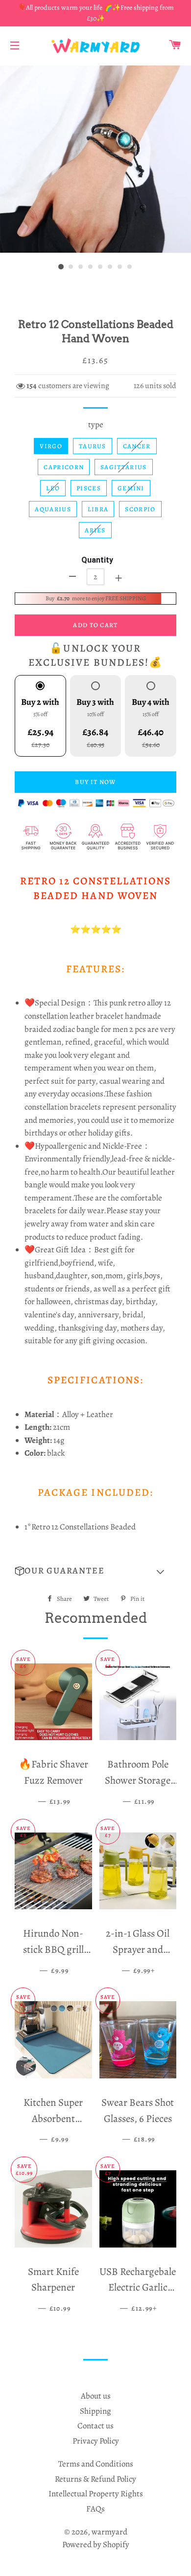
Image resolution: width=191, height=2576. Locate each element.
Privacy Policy (96, 2441)
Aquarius (53, 509)
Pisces (89, 488)
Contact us (95, 2426)
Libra (98, 509)
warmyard (109, 2532)
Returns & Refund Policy (95, 2479)
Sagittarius (123, 467)
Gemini (131, 488)
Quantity (97, 560)
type (96, 425)
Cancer (137, 446)
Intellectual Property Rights (96, 2494)
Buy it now (95, 782)
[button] (95, 1571)
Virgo (51, 446)
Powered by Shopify (96, 2544)
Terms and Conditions (96, 2464)
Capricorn (64, 467)
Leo (53, 488)
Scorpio (140, 509)
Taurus (93, 446)
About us (96, 2396)
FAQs (95, 2509)
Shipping (95, 2411)
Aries (95, 530)
